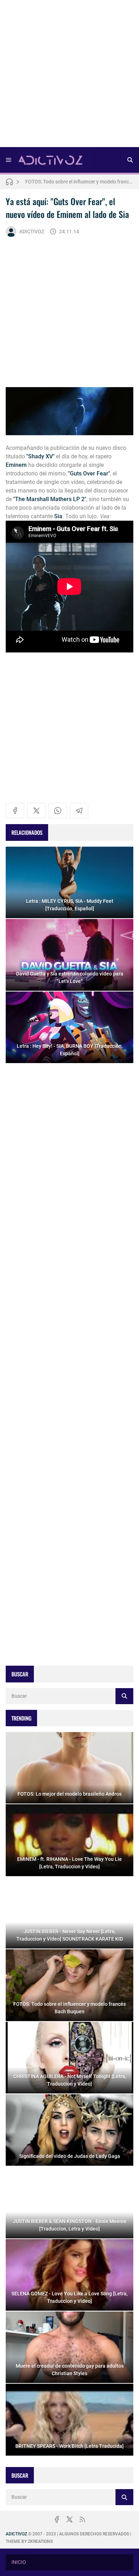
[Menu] (9, 160)
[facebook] (15, 811)
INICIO (19, 2562)
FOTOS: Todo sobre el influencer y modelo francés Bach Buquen (79, 182)
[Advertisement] (69, 76)
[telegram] (79, 811)
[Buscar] (130, 160)
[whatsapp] (58, 811)
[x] (36, 811)
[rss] (82, 2519)
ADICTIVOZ (32, 231)
